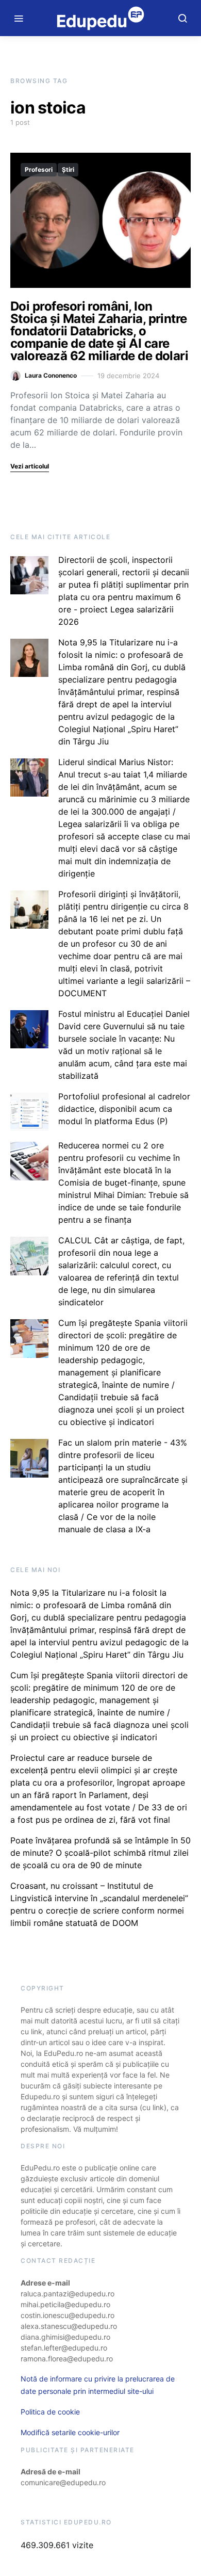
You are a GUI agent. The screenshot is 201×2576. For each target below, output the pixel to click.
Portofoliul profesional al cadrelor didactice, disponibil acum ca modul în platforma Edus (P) (124, 1109)
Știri (68, 169)
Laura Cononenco (51, 375)
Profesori (39, 169)
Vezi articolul (30, 466)
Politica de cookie (50, 2412)
